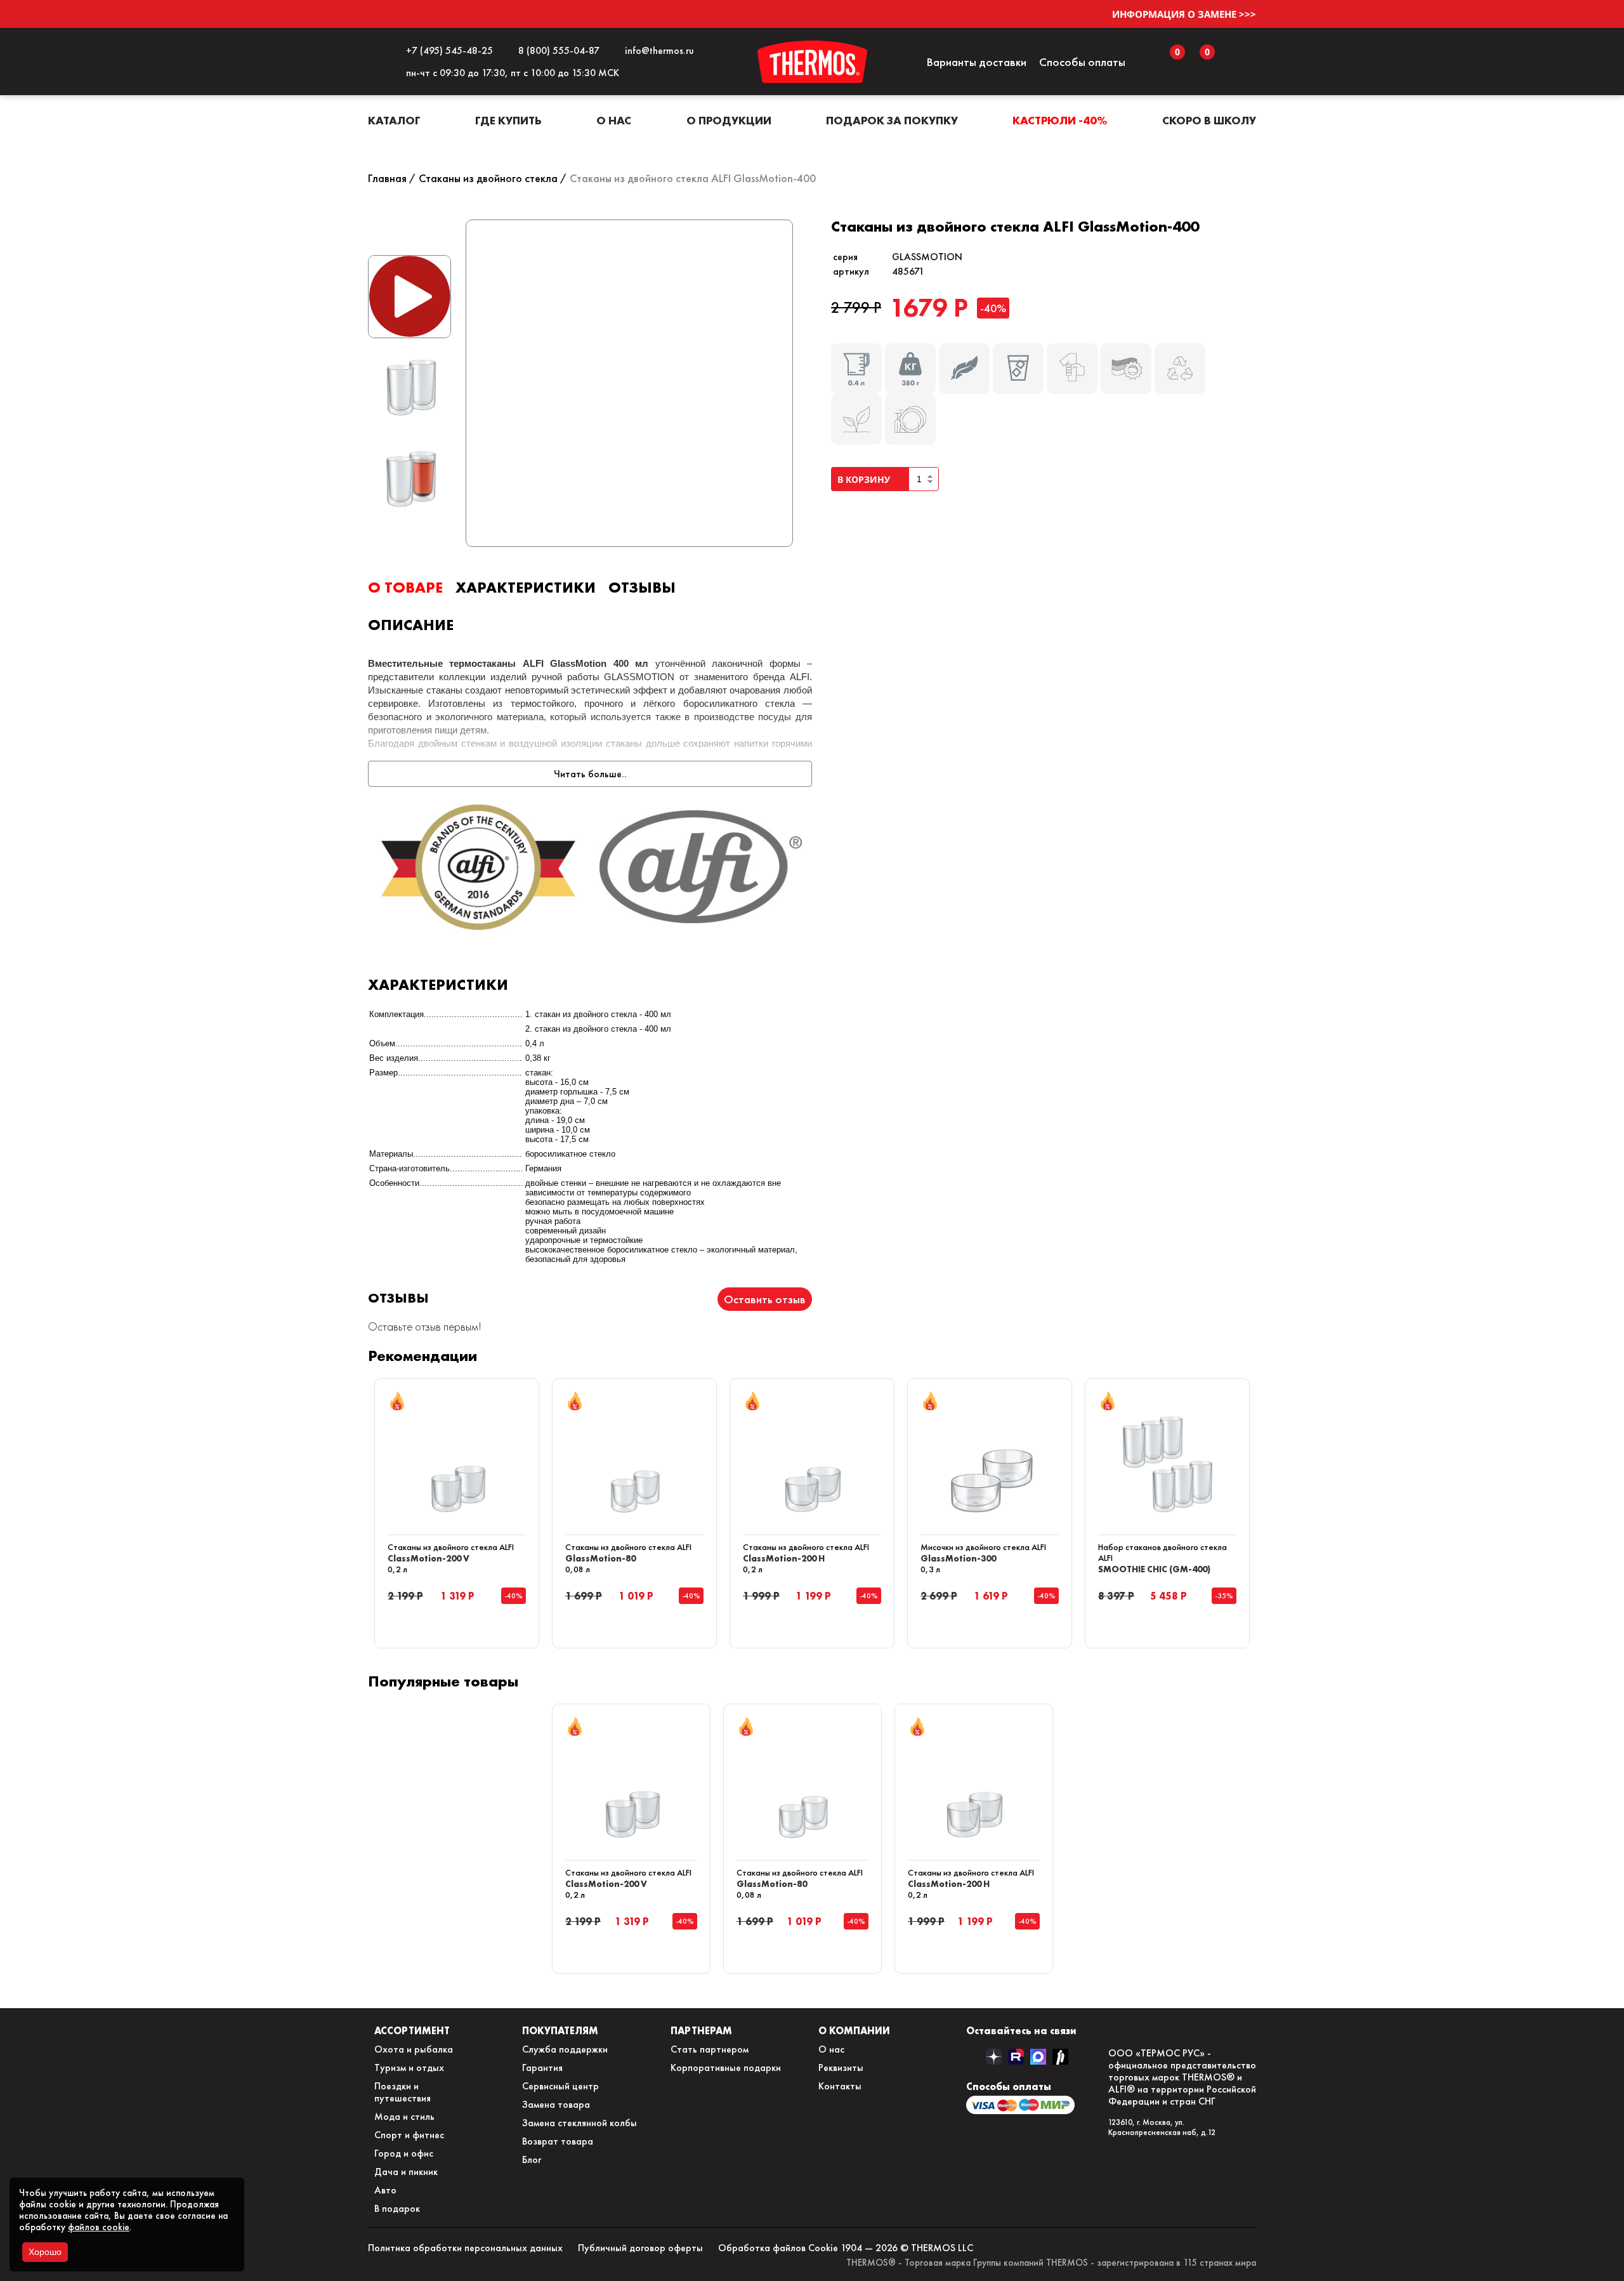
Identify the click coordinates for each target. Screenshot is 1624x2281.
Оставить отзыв (765, 1299)
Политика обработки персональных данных (465, 2248)
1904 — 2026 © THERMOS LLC (907, 2248)
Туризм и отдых (409, 2067)
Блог (532, 2159)
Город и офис (404, 2153)
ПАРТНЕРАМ (701, 2030)
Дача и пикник (406, 2172)
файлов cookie (99, 2227)
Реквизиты (841, 2067)
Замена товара (556, 2104)
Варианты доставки (976, 62)
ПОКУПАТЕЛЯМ (560, 2030)
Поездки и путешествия (403, 2092)
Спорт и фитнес (409, 2135)
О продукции (729, 120)
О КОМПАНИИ (854, 2030)
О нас (614, 120)
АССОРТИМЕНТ (412, 2030)
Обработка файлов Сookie (778, 2248)
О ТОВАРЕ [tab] (405, 587)
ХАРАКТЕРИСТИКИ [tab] (526, 587)
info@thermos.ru (657, 50)
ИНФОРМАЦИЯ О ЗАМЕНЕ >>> (1184, 14)
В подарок (397, 2208)
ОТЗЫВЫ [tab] (642, 587)
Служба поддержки (565, 2049)
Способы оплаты (1082, 62)
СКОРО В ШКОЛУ (1209, 120)
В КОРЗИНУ (866, 479)
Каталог (394, 120)
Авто (385, 2190)
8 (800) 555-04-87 (556, 50)
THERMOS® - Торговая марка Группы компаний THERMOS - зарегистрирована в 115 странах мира (1051, 2263)
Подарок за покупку (892, 120)
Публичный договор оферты (640, 2248)
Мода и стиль (404, 2116)
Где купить (508, 120)
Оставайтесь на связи (1021, 2030)
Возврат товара (558, 2141)
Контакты (840, 2086)
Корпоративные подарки (726, 2067)
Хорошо (45, 2252)
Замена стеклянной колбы (580, 2123)
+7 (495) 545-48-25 (447, 50)
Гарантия (542, 2067)
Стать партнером (710, 2049)
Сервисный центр (560, 2086)
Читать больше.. (590, 774)
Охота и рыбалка (414, 2049)
